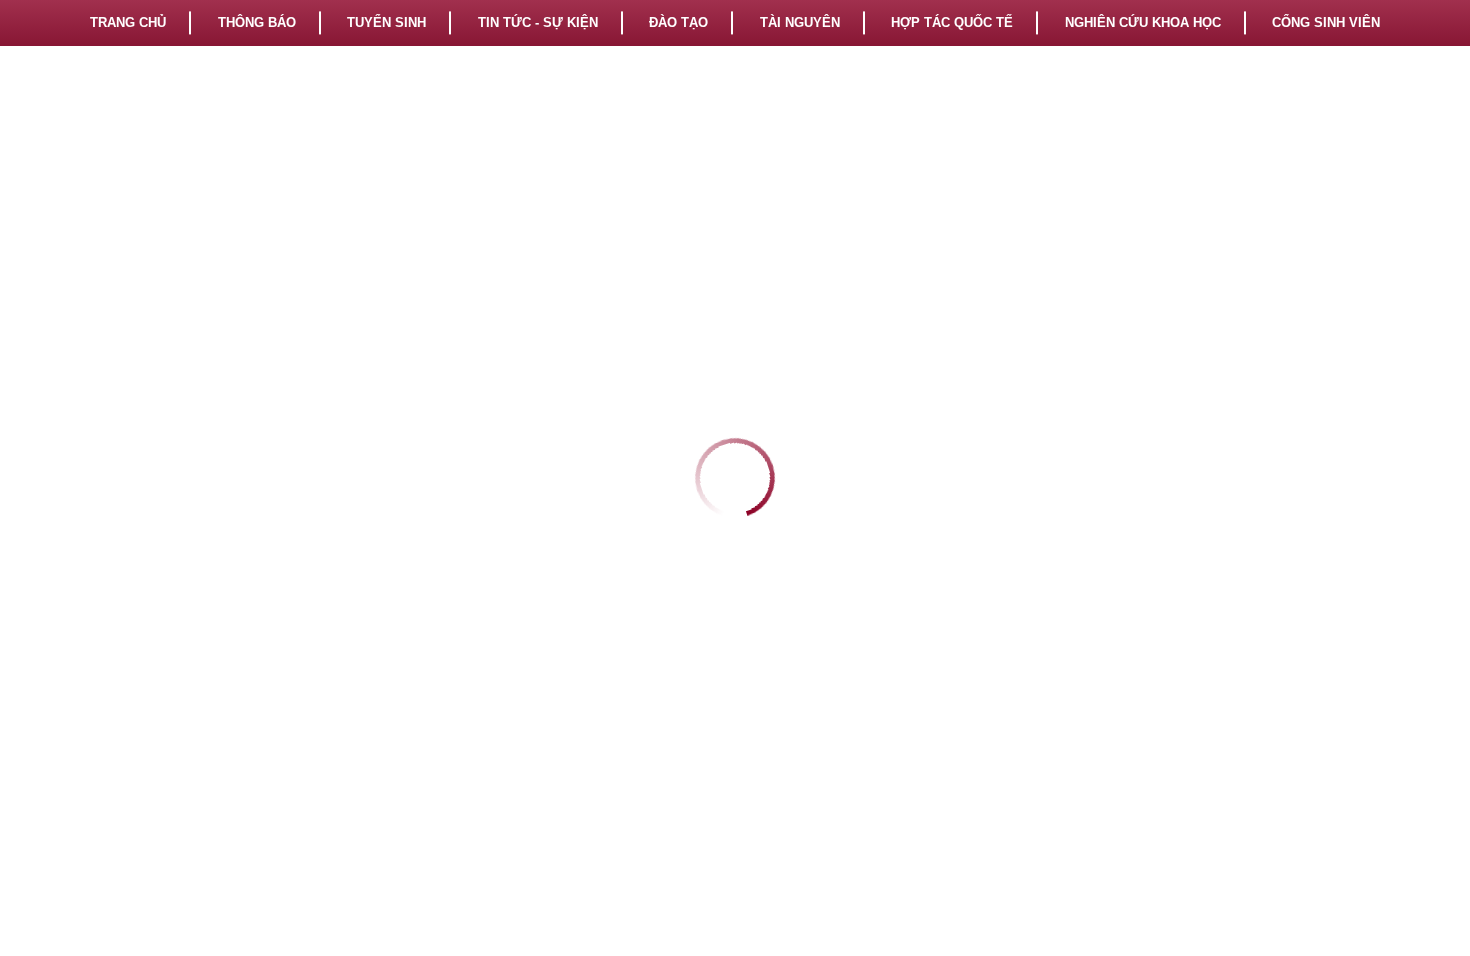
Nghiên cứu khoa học (1143, 23)
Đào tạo (678, 23)
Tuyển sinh (386, 23)
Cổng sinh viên (1326, 23)
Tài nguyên (800, 23)
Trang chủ (128, 23)
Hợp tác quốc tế (952, 23)
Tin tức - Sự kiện (538, 23)
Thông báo (257, 23)
